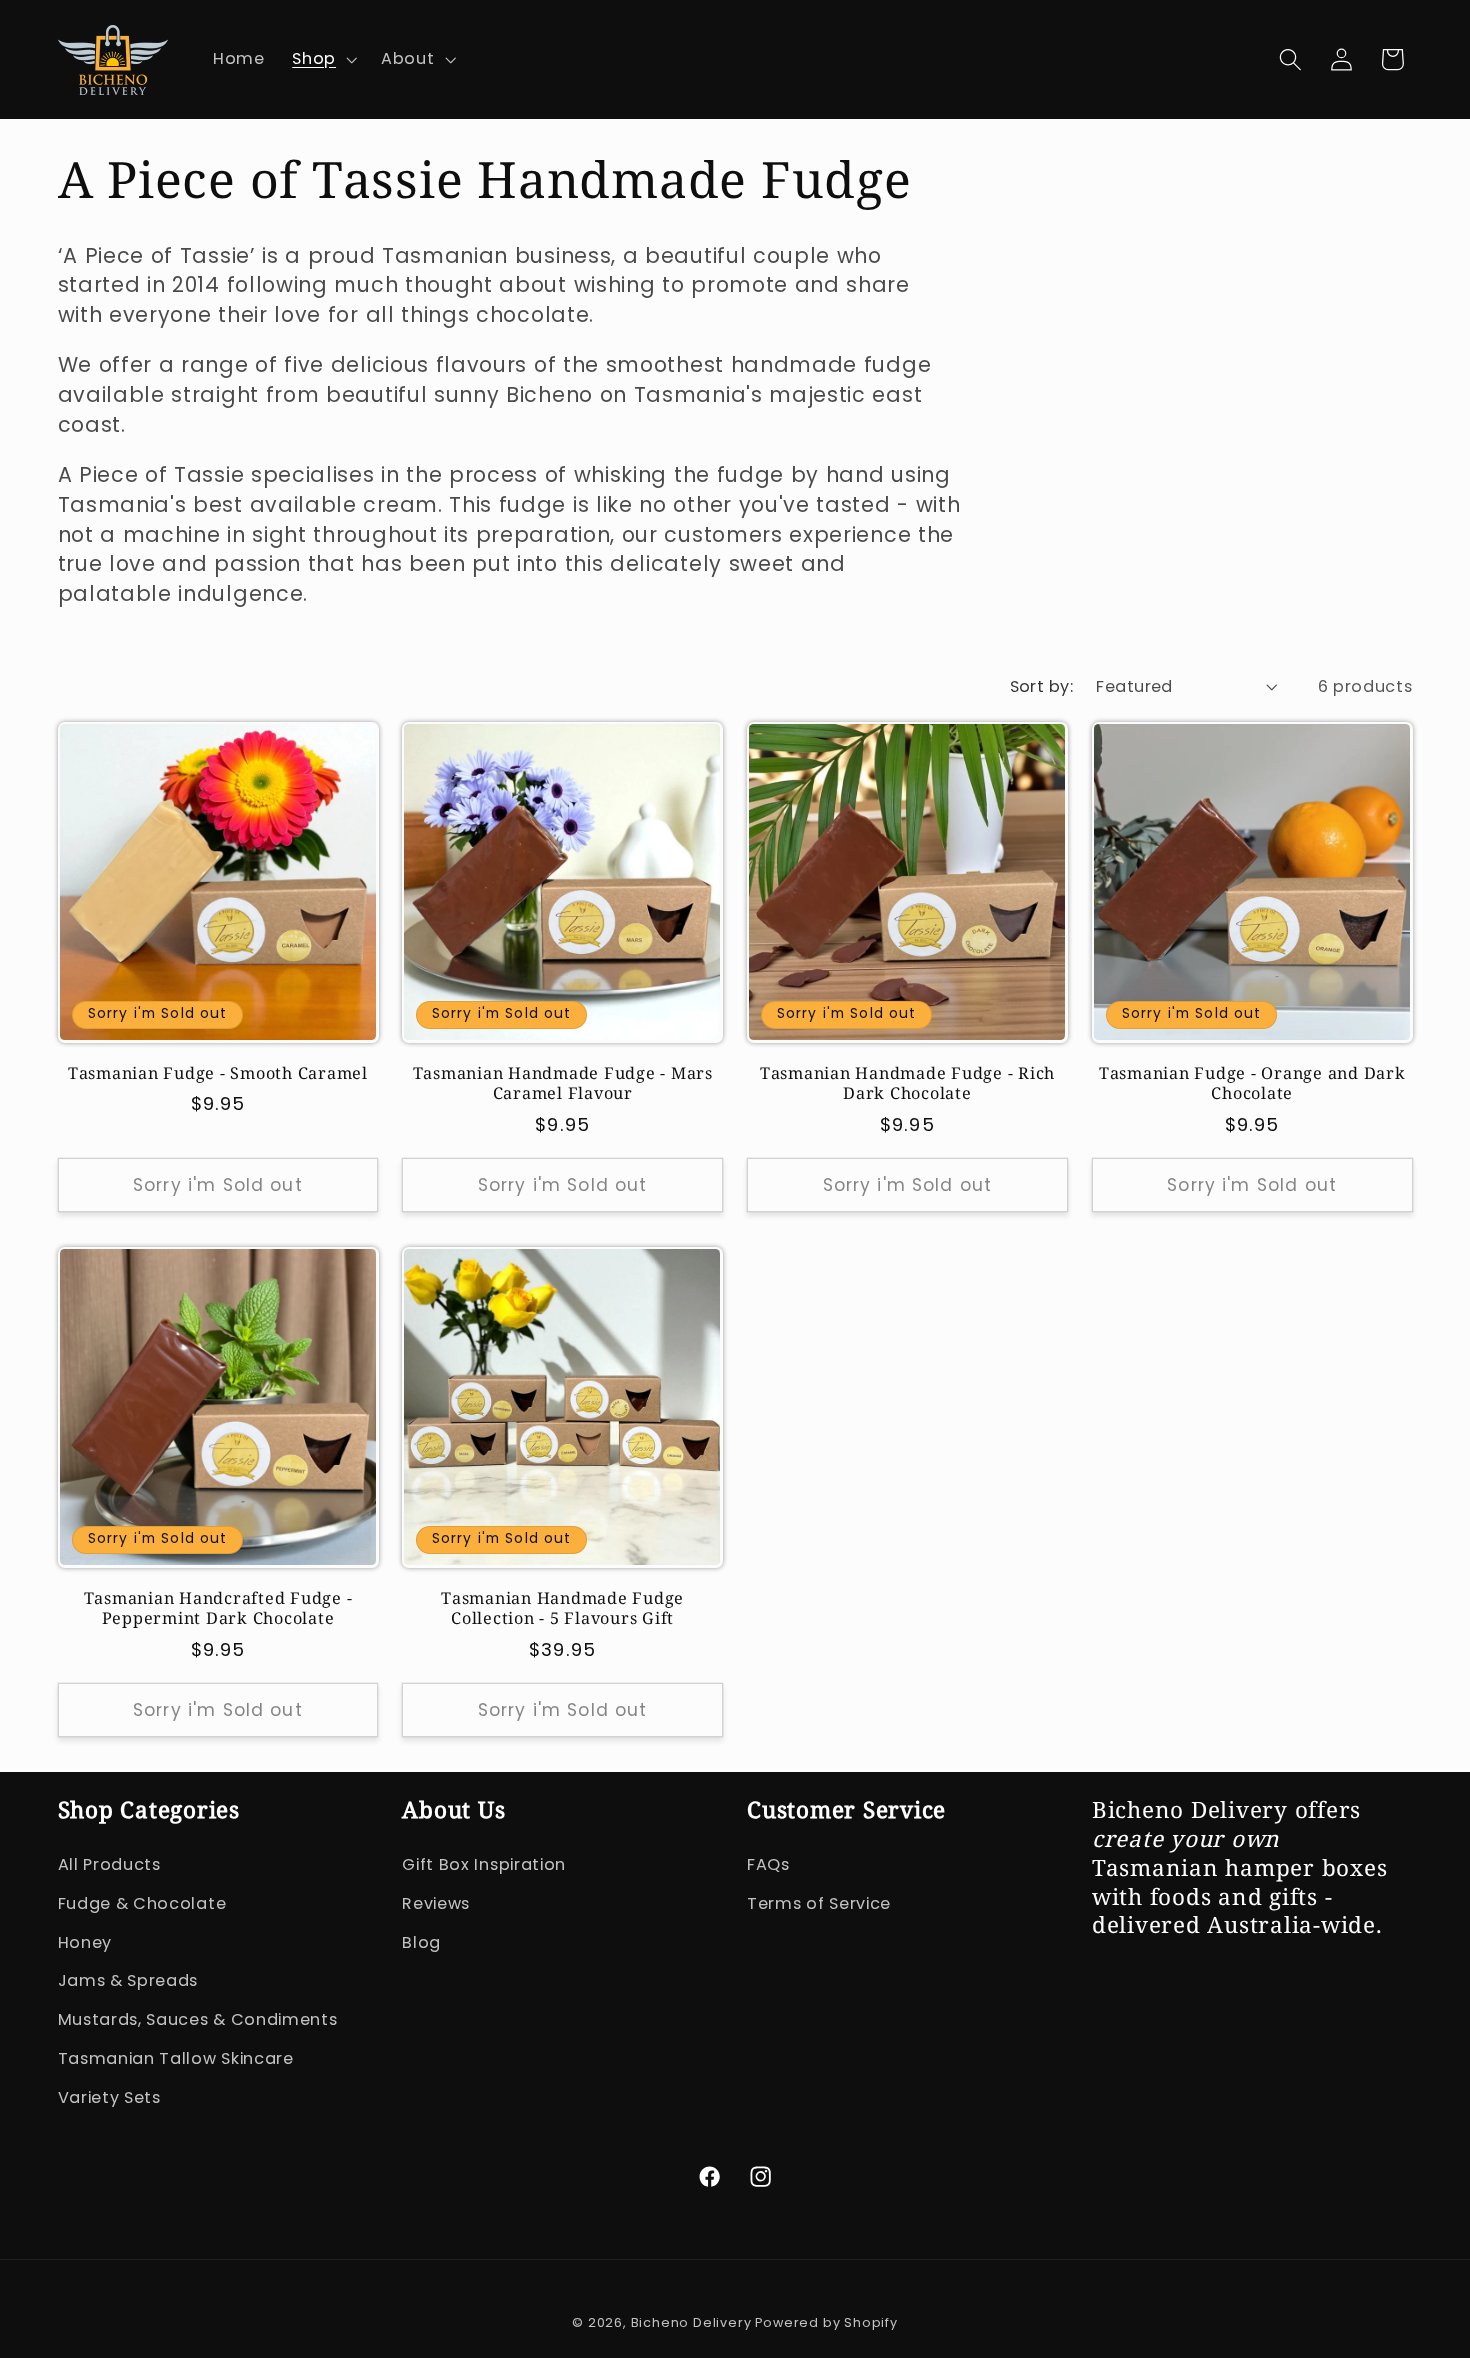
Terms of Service (819, 1903)
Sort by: (1042, 686)
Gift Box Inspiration (484, 1864)
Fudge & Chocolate (142, 1903)
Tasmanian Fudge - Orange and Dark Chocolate (1252, 1083)
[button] (322, 60)
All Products (109, 1864)
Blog (421, 1942)
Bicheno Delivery (693, 2322)
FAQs (768, 1864)
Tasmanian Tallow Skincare (176, 2058)
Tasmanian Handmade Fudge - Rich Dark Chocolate (907, 1083)
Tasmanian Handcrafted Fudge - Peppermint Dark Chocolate (218, 1608)
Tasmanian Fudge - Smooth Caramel (218, 1073)
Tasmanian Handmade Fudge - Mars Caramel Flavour (563, 1083)
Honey (85, 1942)
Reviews (436, 1903)
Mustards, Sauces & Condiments (198, 2019)
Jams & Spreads (128, 1980)
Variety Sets (109, 2097)
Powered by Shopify (826, 2322)
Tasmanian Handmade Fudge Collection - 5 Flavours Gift (562, 1608)
